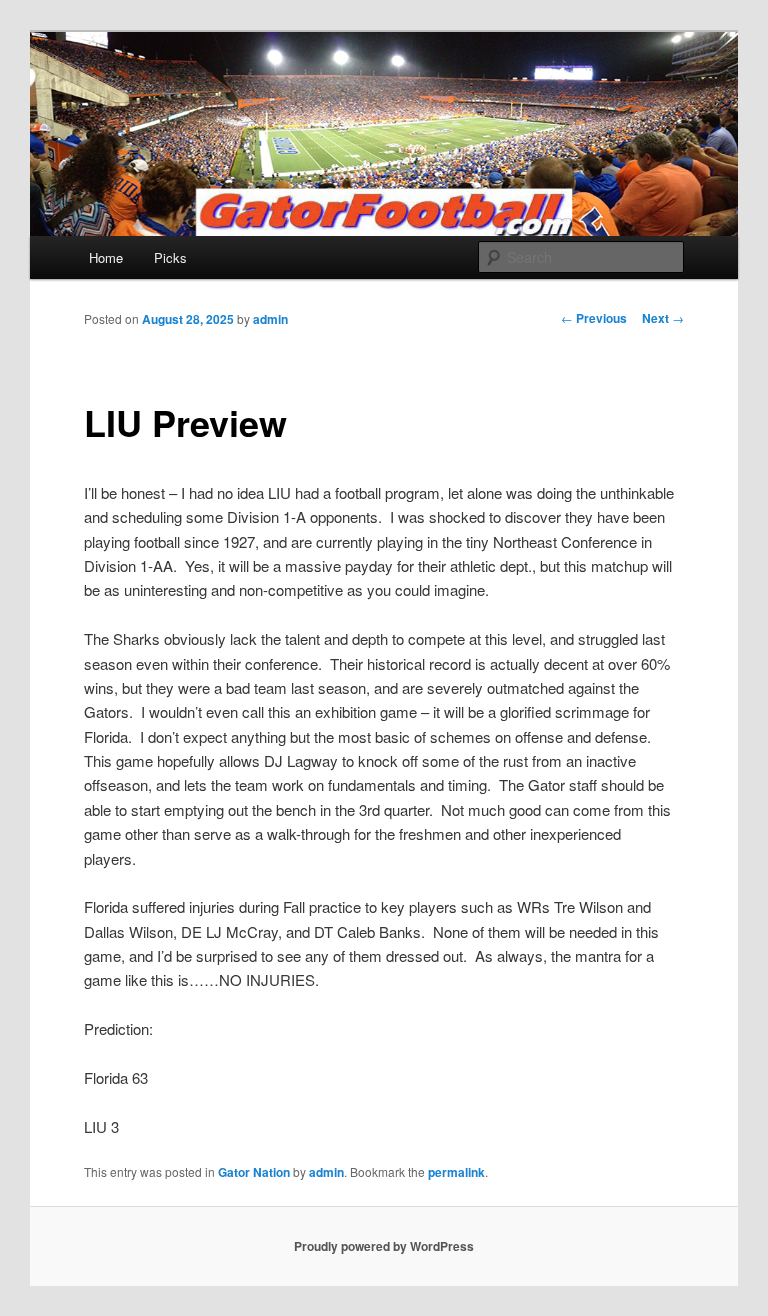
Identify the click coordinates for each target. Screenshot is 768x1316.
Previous (594, 318)
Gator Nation (254, 1172)
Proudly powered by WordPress (384, 1246)
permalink (456, 1172)
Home (106, 257)
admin (270, 319)
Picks (170, 257)
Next (663, 318)
